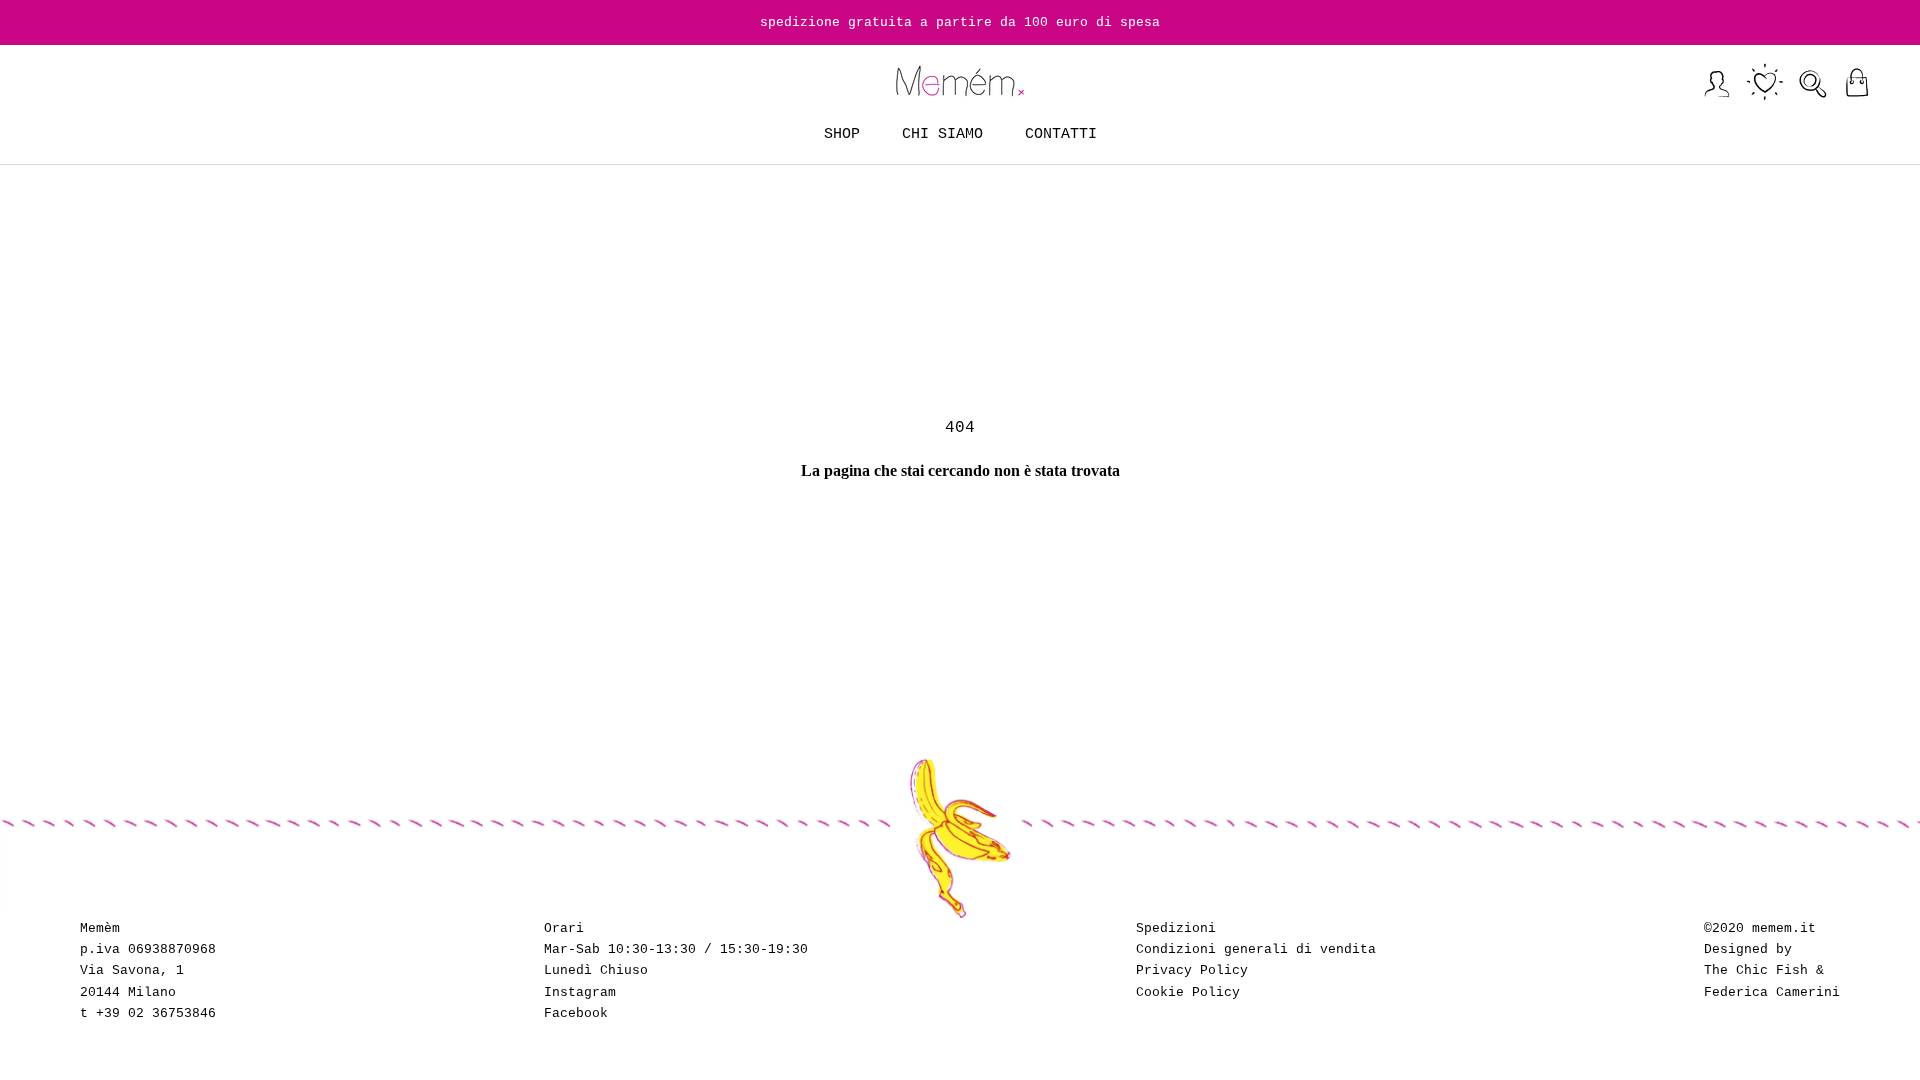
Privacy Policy (1192, 970)
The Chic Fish (1756, 970)
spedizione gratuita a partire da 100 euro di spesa (960, 22)
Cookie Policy (1188, 992)
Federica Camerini (1772, 992)
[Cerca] (1813, 82)
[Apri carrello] (1856, 82)
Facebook (576, 1013)
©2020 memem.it (1760, 928)
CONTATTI (1061, 134)
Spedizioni (1176, 928)
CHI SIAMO (942, 134)
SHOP (842, 134)
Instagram (580, 992)
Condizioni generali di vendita (1256, 949)
